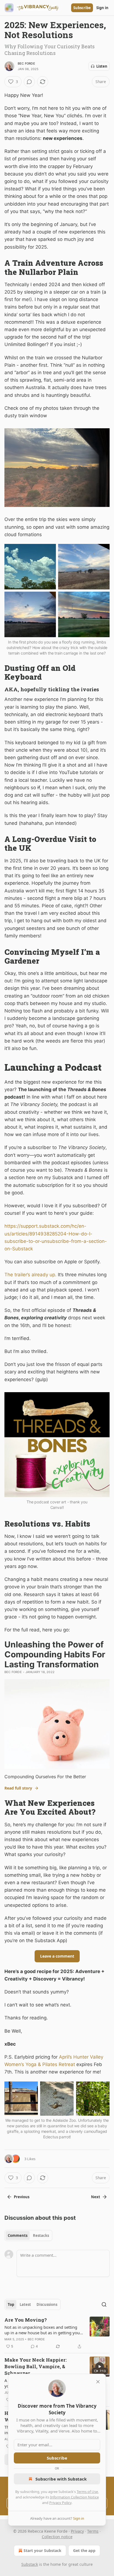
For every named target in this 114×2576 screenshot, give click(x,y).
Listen (102, 66)
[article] (57, 2333)
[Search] (104, 2304)
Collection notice (57, 2537)
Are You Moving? (26, 2320)
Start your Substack (42, 2550)
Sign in (102, 8)
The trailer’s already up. (30, 1275)
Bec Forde (26, 63)
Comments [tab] (18, 2235)
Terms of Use (87, 2492)
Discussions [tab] (47, 2304)
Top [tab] (11, 2304)
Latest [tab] (25, 2304)
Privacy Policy (60, 2503)
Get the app (84, 2550)
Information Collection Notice (74, 2497)
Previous (22, 2197)
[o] (100, 2367)
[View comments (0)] (29, 82)
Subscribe (82, 8)
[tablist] (28, 2235)
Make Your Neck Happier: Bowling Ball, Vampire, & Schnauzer (36, 2366)
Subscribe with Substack (61, 2479)
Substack (30, 2564)
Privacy (77, 2531)
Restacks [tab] (41, 2235)
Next (96, 2197)
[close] (98, 2382)
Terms (93, 2531)
